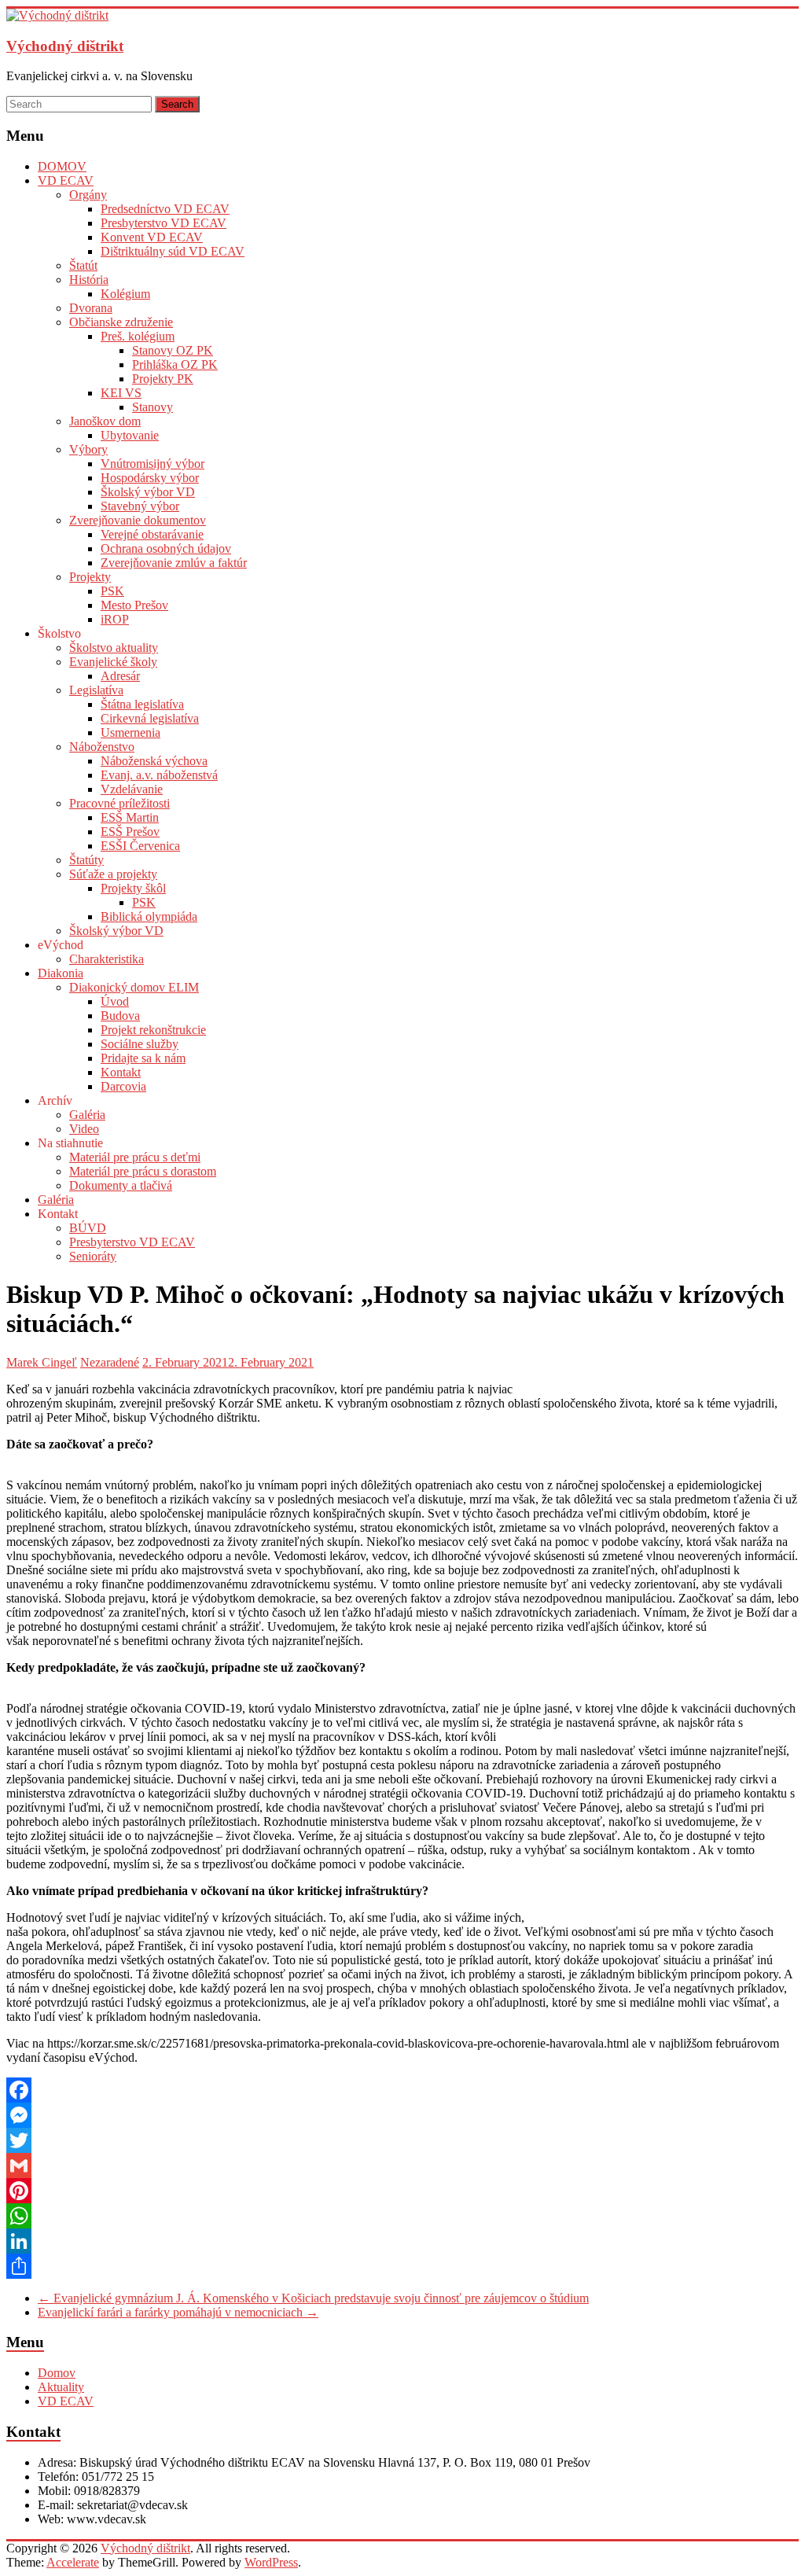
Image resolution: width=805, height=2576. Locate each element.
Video (84, 1129)
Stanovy (153, 407)
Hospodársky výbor (150, 478)
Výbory (88, 449)
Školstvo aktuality (114, 648)
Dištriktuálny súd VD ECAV (173, 251)
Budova (120, 1016)
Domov (57, 2373)
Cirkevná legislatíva (150, 718)
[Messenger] (402, 2115)
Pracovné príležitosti (119, 803)
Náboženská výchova (154, 761)
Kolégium (125, 294)
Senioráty (93, 1256)
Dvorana (91, 308)
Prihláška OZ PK (175, 364)
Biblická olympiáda (149, 916)
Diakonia (61, 973)
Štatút (83, 265)
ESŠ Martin (130, 817)
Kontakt (121, 1072)
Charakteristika (107, 959)
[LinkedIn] (402, 2241)
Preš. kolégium (138, 336)
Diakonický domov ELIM (134, 987)
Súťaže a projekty (113, 874)
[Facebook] (402, 2090)
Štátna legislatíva (142, 704)
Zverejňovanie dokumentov (138, 520)
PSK (112, 591)
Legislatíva (96, 690)
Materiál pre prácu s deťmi (135, 1157)
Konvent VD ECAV (152, 237)
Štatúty (86, 860)
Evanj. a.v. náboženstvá (159, 775)
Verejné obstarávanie (152, 534)
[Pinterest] (402, 2191)
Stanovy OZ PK (173, 350)
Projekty (90, 577)
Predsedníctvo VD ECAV (165, 209)
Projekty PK (163, 379)
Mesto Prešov (134, 605)
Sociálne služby (140, 1044)
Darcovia (123, 1086)
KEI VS (121, 393)
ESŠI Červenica (140, 846)
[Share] (402, 2266)
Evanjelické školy (113, 662)
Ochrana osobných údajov (166, 548)
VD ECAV (66, 180)
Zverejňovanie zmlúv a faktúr (174, 563)
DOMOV (62, 166)
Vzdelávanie (132, 789)
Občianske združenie (121, 322)
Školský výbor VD (148, 492)
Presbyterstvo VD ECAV (164, 223)
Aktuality (61, 2387)
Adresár (120, 676)
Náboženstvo (102, 747)
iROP (115, 619)
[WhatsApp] (402, 2216)
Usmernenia (130, 732)
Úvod (115, 1001)
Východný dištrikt (65, 46)
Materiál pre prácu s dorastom (143, 1171)
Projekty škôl (133, 888)
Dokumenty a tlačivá (121, 1185)
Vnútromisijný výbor (153, 464)
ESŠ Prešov (130, 832)
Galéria (87, 1115)
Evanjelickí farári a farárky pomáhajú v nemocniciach (178, 2312)
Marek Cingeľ (42, 1362)
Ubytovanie (130, 435)
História (89, 280)
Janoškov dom (105, 421)
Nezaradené (110, 1362)
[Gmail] (402, 2166)
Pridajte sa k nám (143, 1058)
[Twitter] (402, 2140)
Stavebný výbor (140, 506)
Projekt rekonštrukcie (153, 1030)
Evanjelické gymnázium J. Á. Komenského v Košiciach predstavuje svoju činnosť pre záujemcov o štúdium (313, 2298)
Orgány (88, 195)
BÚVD (88, 1228)
